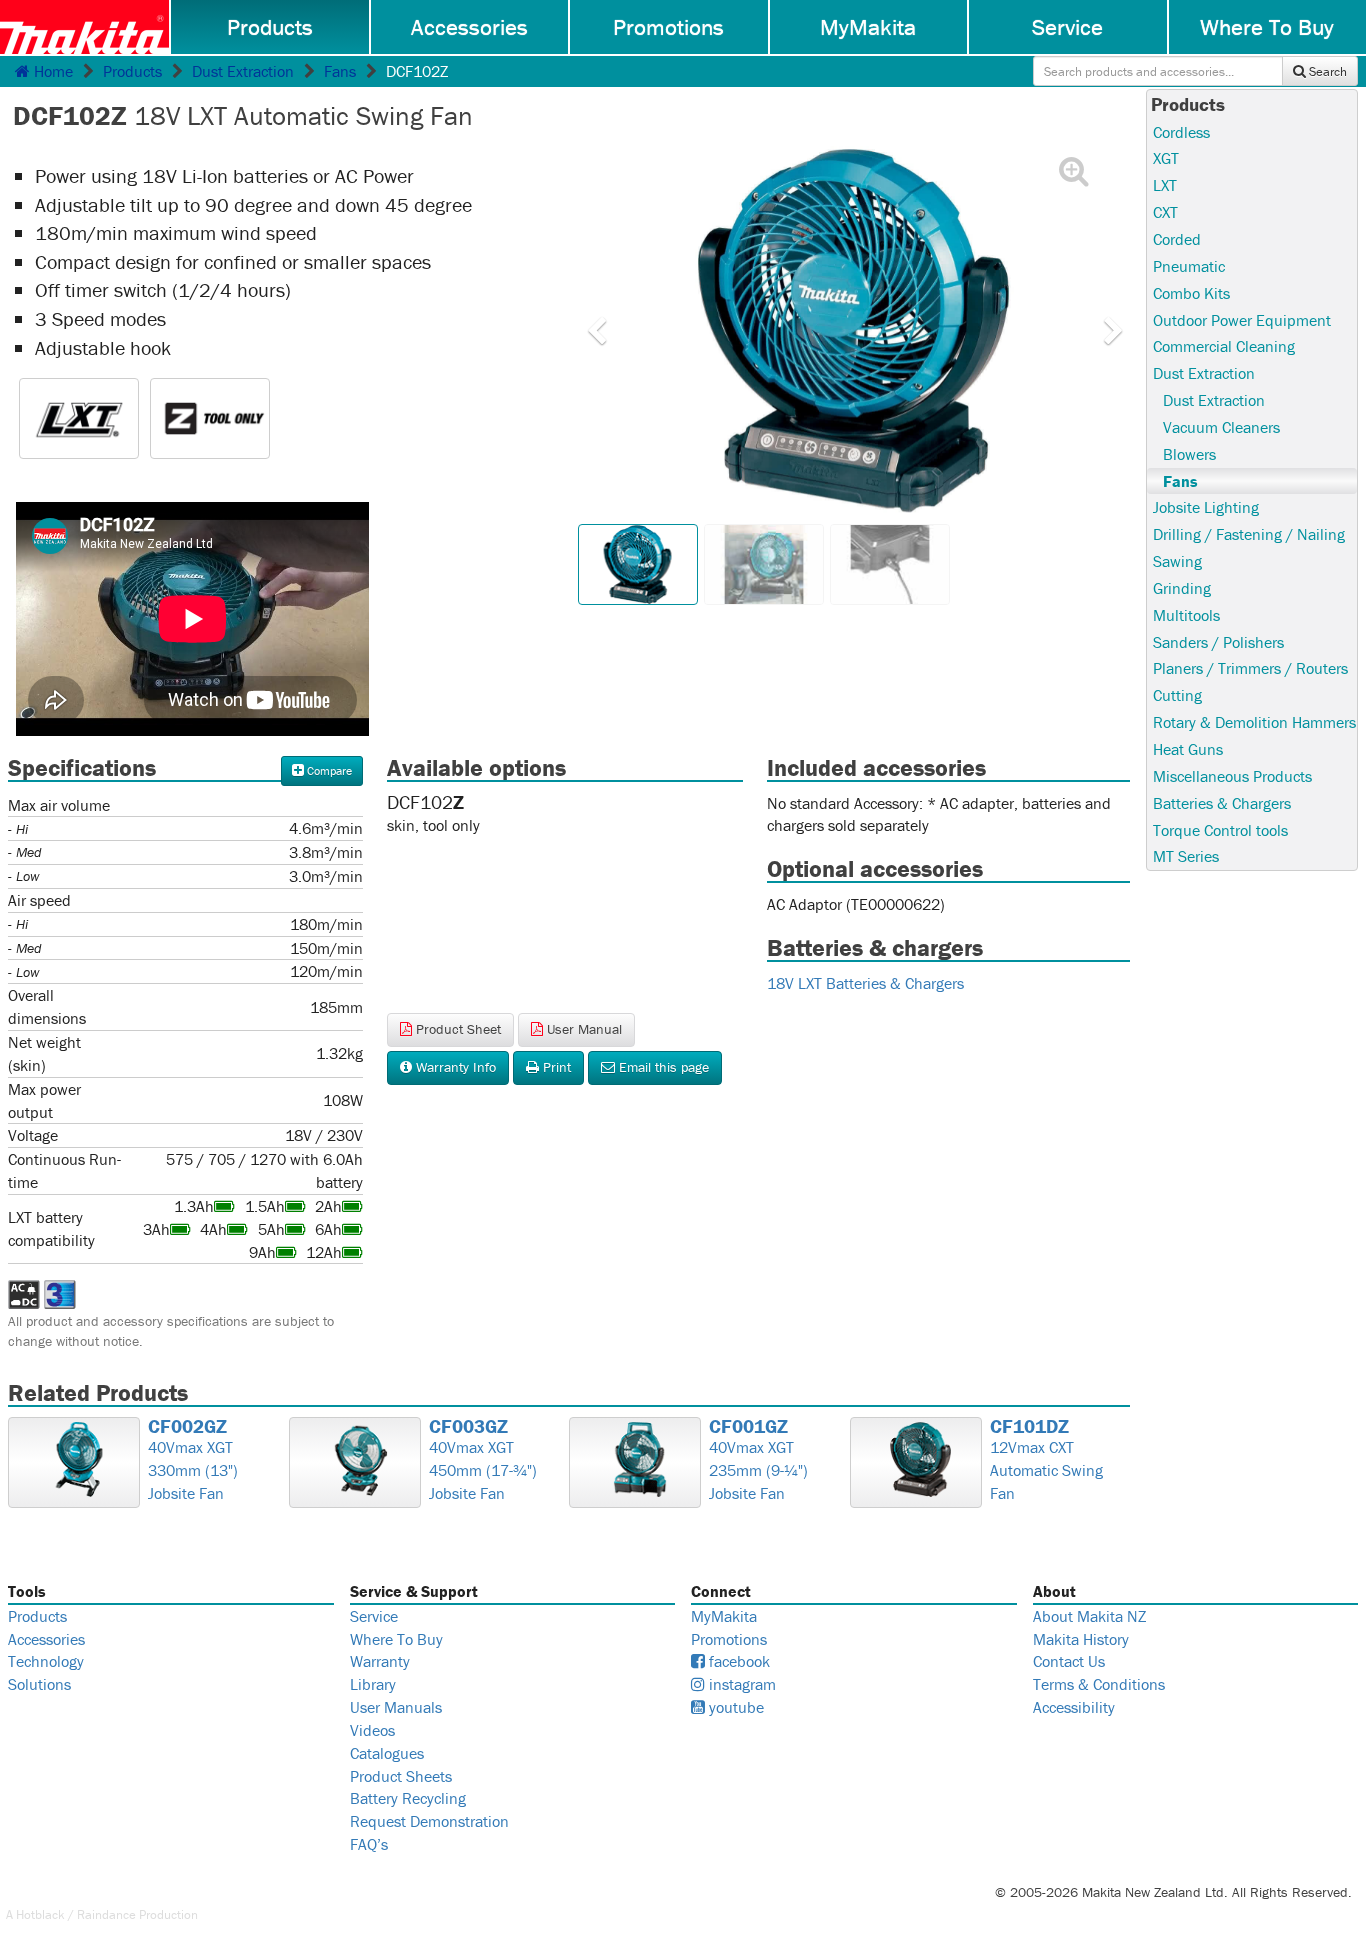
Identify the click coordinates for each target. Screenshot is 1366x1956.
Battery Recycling (408, 1798)
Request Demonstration (429, 1821)
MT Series (1186, 856)
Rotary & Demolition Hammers (1254, 722)
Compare (328, 770)
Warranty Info (454, 1067)
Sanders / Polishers (1218, 642)
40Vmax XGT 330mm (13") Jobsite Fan (193, 1460)
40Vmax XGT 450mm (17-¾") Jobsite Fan (483, 1460)
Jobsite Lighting (1206, 507)
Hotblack (40, 1914)
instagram (740, 1684)
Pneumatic (1189, 266)
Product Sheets (401, 1776)
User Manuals (396, 1707)
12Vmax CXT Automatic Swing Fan (1046, 1460)
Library (373, 1684)
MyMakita (868, 27)
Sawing (1177, 561)
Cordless (1181, 132)
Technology (46, 1661)
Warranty (380, 1661)
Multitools (1186, 615)
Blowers (1189, 454)
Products (270, 27)
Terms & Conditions (1099, 1684)
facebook (737, 1661)
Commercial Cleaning (1224, 346)
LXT (1165, 185)
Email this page (662, 1067)
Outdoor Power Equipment (1242, 320)
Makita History (1081, 1639)
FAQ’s (369, 1844)
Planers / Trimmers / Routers (1250, 668)
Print (555, 1067)
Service (1067, 27)
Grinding (1182, 588)
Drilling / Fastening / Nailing (1249, 534)
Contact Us (1069, 1661)
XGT (1166, 158)
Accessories (469, 27)
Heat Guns (1188, 749)
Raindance (106, 1914)
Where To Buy (396, 1639)
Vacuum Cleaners (1221, 427)
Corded (1177, 239)
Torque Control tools (1220, 830)
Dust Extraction (243, 71)
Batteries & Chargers (1222, 803)
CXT (1165, 212)
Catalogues (387, 1753)
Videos (372, 1730)
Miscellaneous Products (1232, 776)
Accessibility (1074, 1707)
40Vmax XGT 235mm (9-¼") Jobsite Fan (758, 1460)
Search (1326, 71)
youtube (734, 1707)
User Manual (582, 1029)
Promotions (668, 27)
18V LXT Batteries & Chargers (865, 983)
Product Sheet (456, 1029)
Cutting (1177, 695)
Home (51, 71)
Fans (340, 71)
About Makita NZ (1089, 1616)
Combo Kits (1191, 293)
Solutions (39, 1684)
